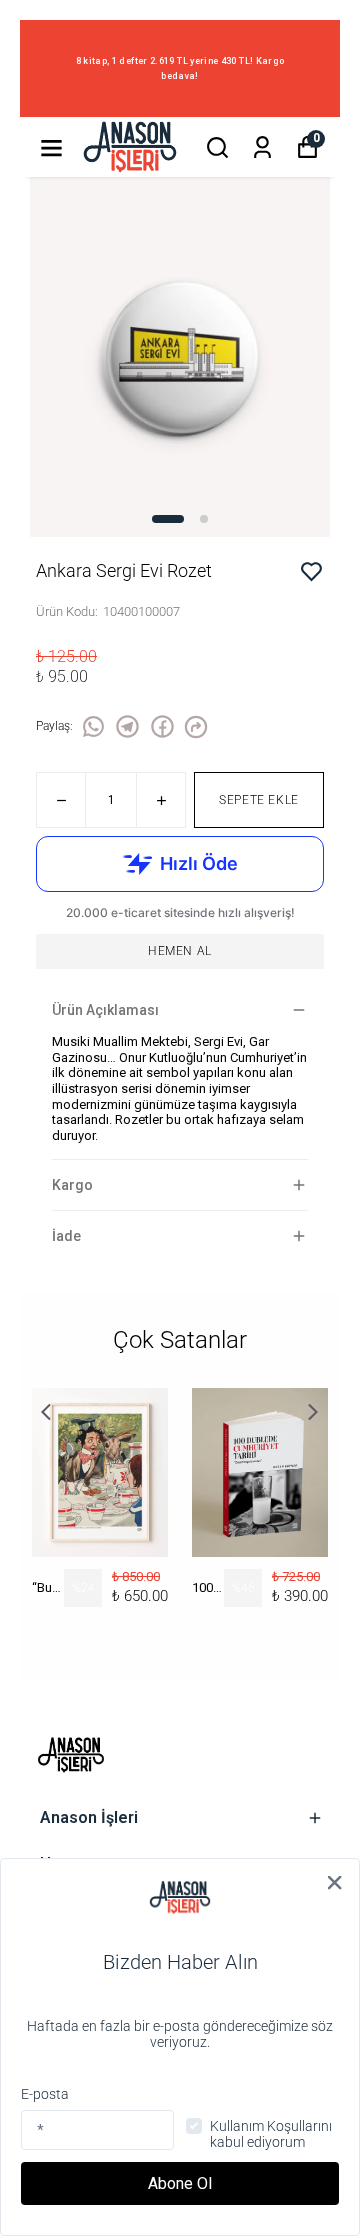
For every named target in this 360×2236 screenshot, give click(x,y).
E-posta (45, 2094)
